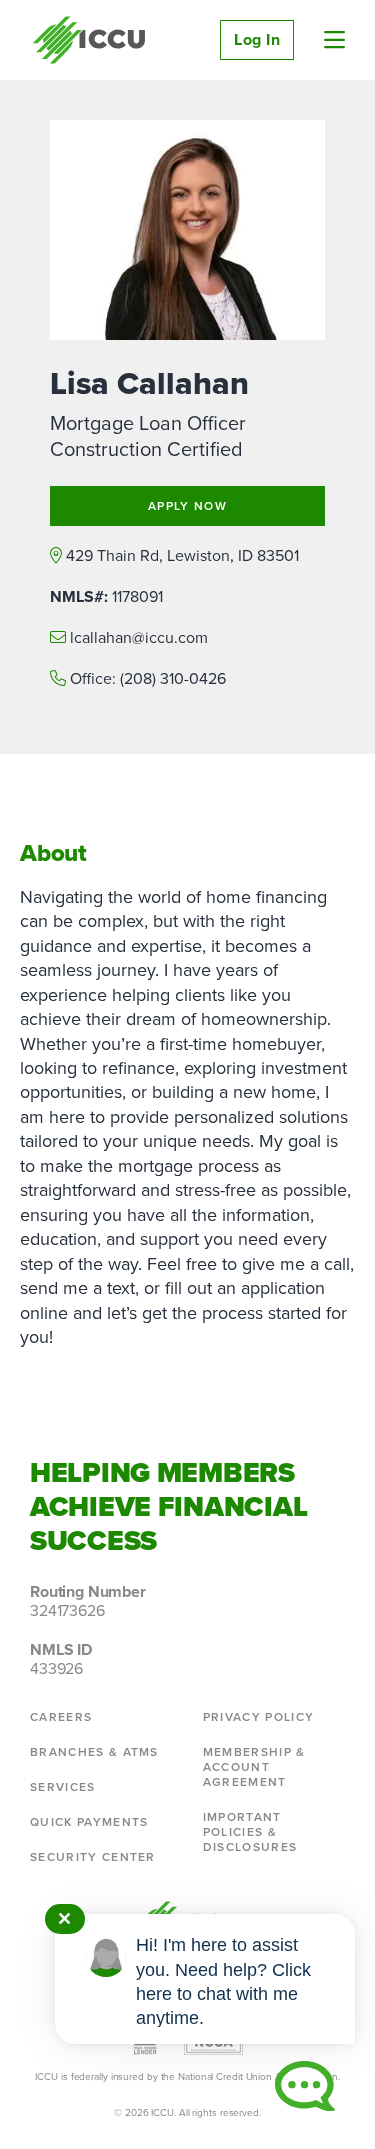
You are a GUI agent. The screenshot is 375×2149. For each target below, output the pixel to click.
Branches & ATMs (94, 1752)
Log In (257, 39)
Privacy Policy (258, 1717)
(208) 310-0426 (173, 678)
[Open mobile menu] (334, 40)
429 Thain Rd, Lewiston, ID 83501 (182, 555)
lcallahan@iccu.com (139, 637)
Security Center (93, 1857)
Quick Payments (89, 1822)
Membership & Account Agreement (254, 1767)
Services (63, 1787)
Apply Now (187, 506)
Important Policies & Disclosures (250, 1832)
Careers (61, 1717)
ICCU (89, 40)
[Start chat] (305, 2086)
